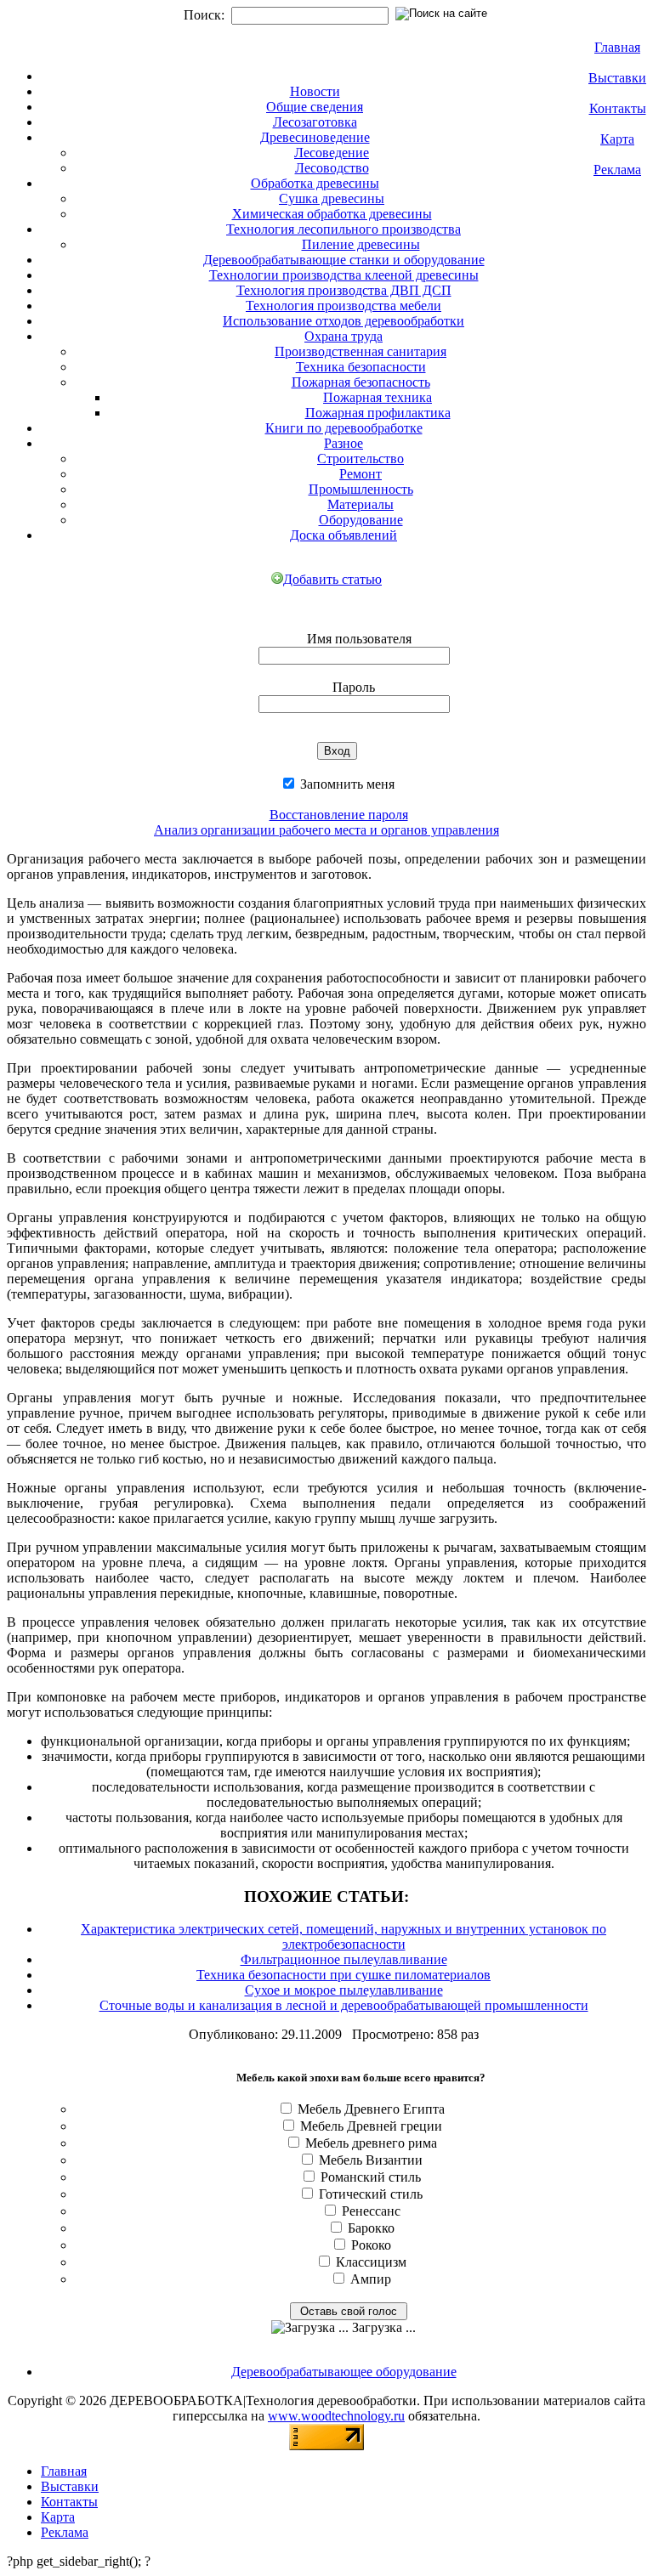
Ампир (371, 2279)
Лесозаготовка (315, 122)
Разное (344, 443)
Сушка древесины (332, 198)
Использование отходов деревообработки (344, 321)
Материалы (361, 504)
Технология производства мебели (344, 306)
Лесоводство (332, 168)
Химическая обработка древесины (332, 214)
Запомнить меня (346, 784)
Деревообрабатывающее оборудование (344, 2372)
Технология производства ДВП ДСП (344, 290)
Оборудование (361, 520)
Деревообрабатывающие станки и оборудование (344, 260)
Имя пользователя (359, 639)
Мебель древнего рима (371, 2143)
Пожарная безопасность (361, 382)
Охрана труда (344, 336)
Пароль (354, 687)
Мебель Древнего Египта (371, 2109)
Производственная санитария (361, 351)
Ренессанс (371, 2211)
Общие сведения (315, 107)
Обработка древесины (315, 183)
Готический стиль (371, 2194)
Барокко (371, 2228)
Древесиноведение (315, 137)
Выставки (617, 78)
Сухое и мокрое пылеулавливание (344, 1990)
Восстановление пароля (339, 815)
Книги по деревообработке (344, 428)
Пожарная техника (378, 397)
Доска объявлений (344, 535)
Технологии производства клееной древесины (344, 275)
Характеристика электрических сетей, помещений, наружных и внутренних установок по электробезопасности (344, 1936)
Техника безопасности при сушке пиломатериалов (344, 1975)
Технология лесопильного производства (344, 229)
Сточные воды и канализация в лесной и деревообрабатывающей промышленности (344, 2005)
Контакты (618, 108)
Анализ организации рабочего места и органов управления (326, 830)
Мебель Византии (371, 2160)
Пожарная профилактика (378, 413)
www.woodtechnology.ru (336, 2416)
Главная (617, 47)
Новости (315, 91)
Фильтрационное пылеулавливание (344, 1959)
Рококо (371, 2245)
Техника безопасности (361, 367)
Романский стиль (371, 2177)
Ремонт (361, 474)
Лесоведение (332, 153)
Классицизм (371, 2262)
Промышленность (361, 489)
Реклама (617, 170)
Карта (617, 139)
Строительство (361, 459)
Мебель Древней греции (371, 2126)
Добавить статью (332, 579)
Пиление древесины (361, 244)
